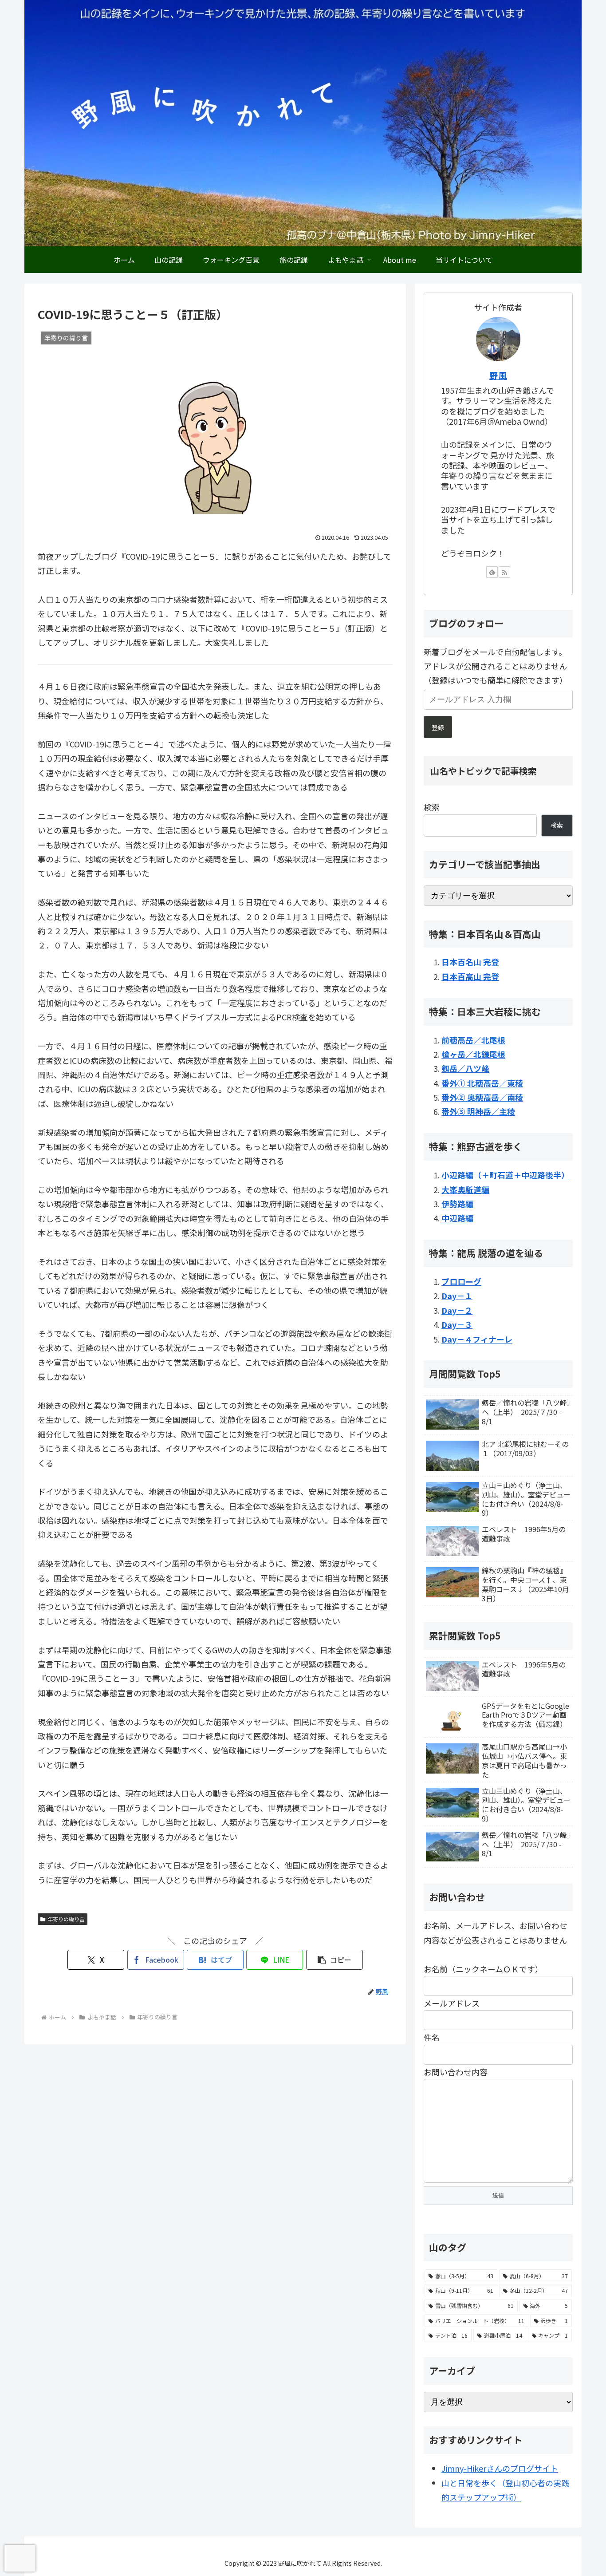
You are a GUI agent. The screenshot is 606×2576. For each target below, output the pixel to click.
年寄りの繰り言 (66, 1919)
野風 (498, 375)
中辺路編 (457, 1218)
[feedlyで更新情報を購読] (492, 572)
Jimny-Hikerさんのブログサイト (500, 2468)
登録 (438, 727)
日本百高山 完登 (470, 976)
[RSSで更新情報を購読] (504, 572)
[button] (334, 1960)
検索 (432, 807)
